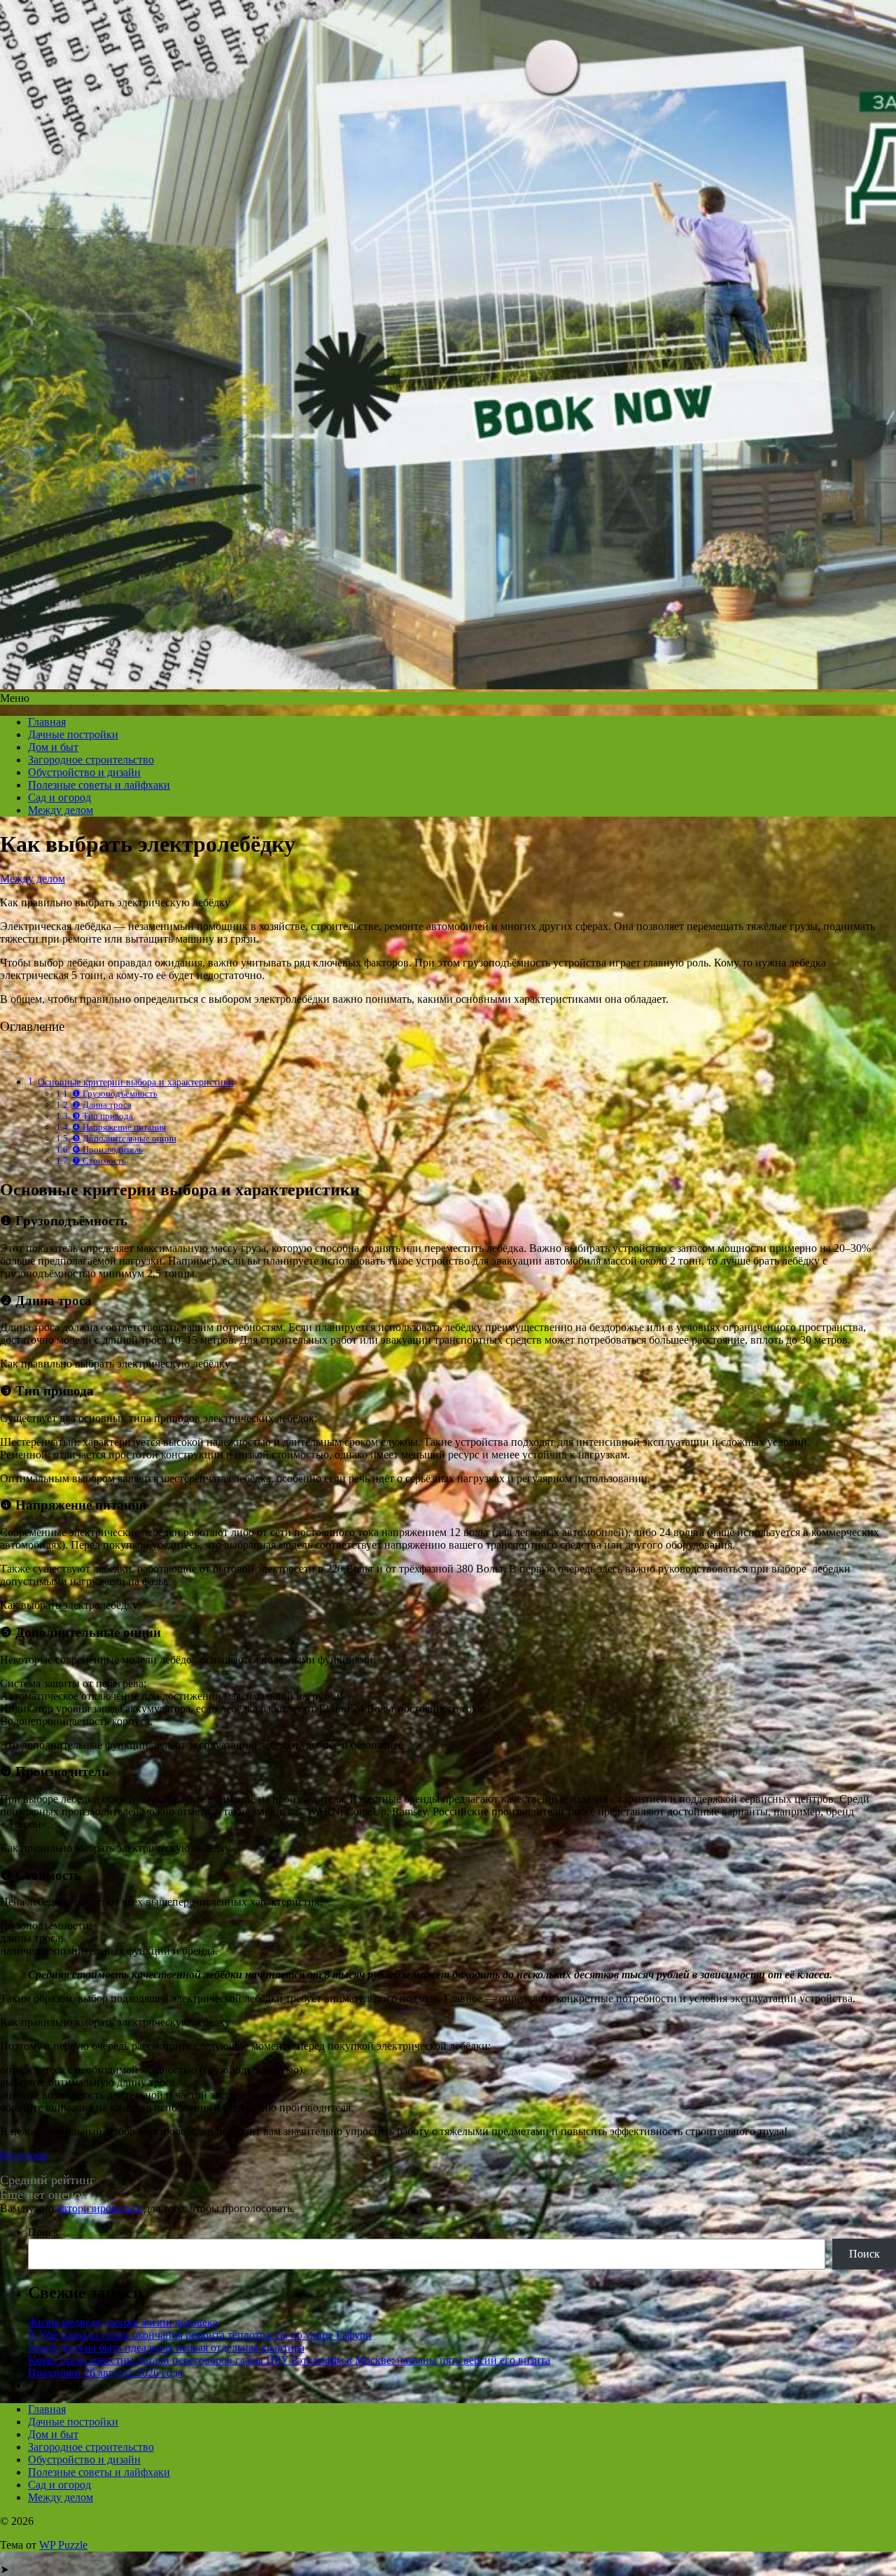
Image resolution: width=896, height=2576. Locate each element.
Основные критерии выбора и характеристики (136, 1082)
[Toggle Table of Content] (10, 1058)
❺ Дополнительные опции (124, 1138)
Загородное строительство (91, 760)
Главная (47, 722)
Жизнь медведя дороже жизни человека (123, 2322)
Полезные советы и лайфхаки (99, 785)
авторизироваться (99, 2208)
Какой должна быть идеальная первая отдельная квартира (166, 2348)
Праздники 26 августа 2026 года (105, 2373)
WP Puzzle (63, 2545)
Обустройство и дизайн (84, 772)
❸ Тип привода (103, 1116)
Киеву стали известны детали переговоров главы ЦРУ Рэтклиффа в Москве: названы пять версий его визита (289, 2360)
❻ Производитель (107, 1149)
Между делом (61, 810)
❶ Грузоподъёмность (115, 1093)
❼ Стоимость (99, 1161)
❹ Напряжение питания (119, 1127)
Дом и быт (53, 747)
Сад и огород (59, 797)
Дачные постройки (73, 734)
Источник (24, 2155)
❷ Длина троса (102, 1105)
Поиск (43, 2232)
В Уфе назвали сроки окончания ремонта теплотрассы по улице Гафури (200, 2335)
